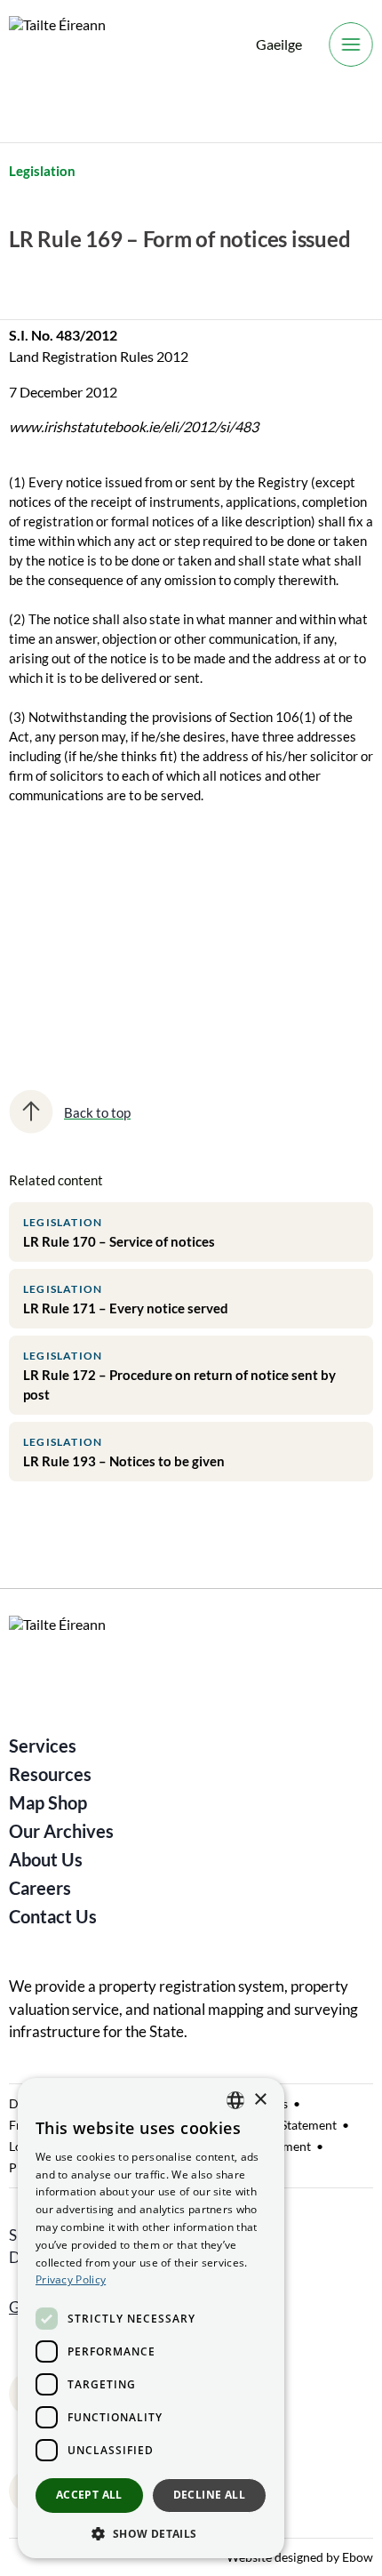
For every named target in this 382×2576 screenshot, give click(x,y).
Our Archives (61, 1831)
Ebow (358, 2557)
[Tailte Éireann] (57, 45)
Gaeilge (279, 44)
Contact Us (53, 1916)
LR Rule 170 (58, 975)
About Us (46, 1859)
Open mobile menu (351, 44)
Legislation (42, 171)
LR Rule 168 (58, 913)
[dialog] (151, 2318)
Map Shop (48, 1802)
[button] (151, 2532)
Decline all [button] (209, 2495)
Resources (50, 1774)
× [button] (260, 2100)
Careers (40, 1888)
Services (43, 1745)
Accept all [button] (89, 2495)
